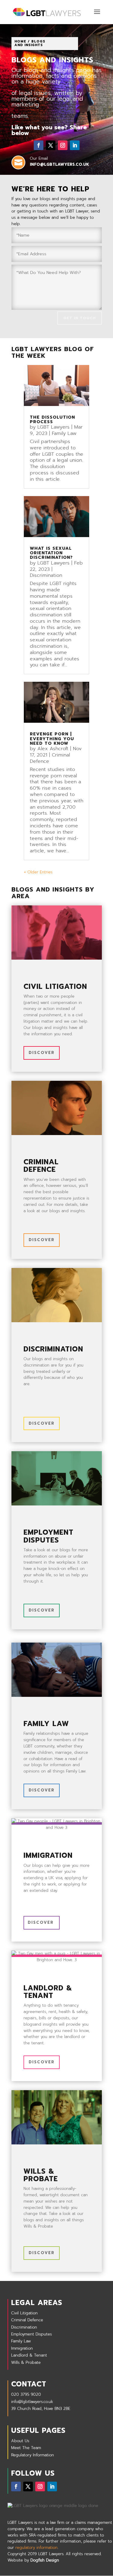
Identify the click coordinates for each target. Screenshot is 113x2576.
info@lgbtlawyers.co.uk (32, 2402)
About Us (20, 2441)
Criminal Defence (27, 2320)
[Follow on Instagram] (63, 145)
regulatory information (36, 2548)
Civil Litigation (24, 2313)
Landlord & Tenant (29, 2355)
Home (20, 41)
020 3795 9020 (26, 2394)
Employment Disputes (31, 2334)
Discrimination (46, 575)
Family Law (64, 433)
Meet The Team (26, 2448)
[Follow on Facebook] (39, 145)
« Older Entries (38, 872)
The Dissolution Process (52, 420)
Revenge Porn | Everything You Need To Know (52, 739)
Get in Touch (80, 318)
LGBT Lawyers (53, 427)
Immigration (22, 2348)
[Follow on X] (51, 145)
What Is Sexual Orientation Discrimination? (51, 553)
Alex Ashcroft (53, 749)
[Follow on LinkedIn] (75, 145)
